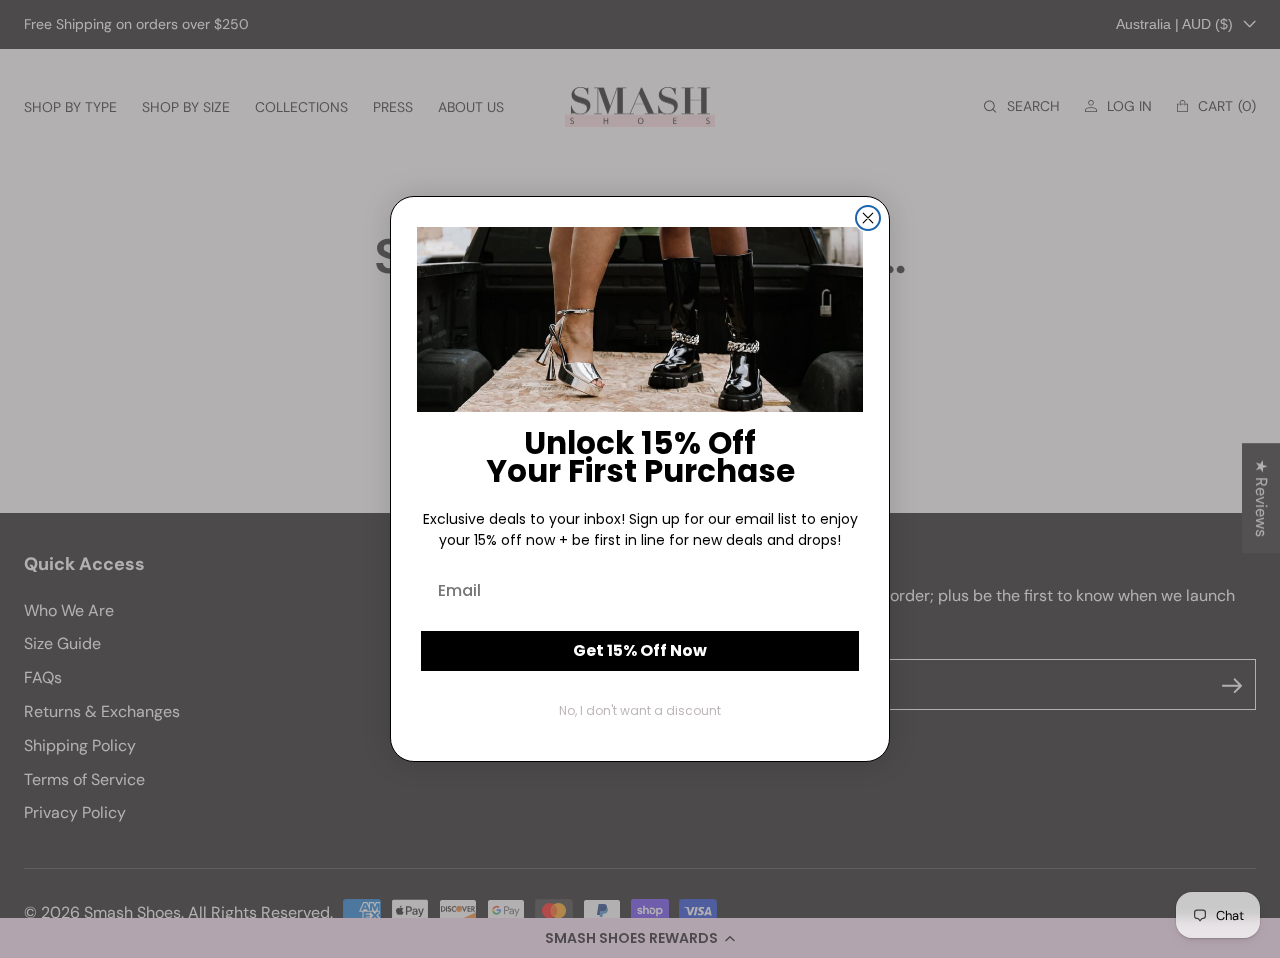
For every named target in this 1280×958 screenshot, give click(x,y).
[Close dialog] (868, 218)
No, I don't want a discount (640, 710)
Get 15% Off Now (640, 650)
